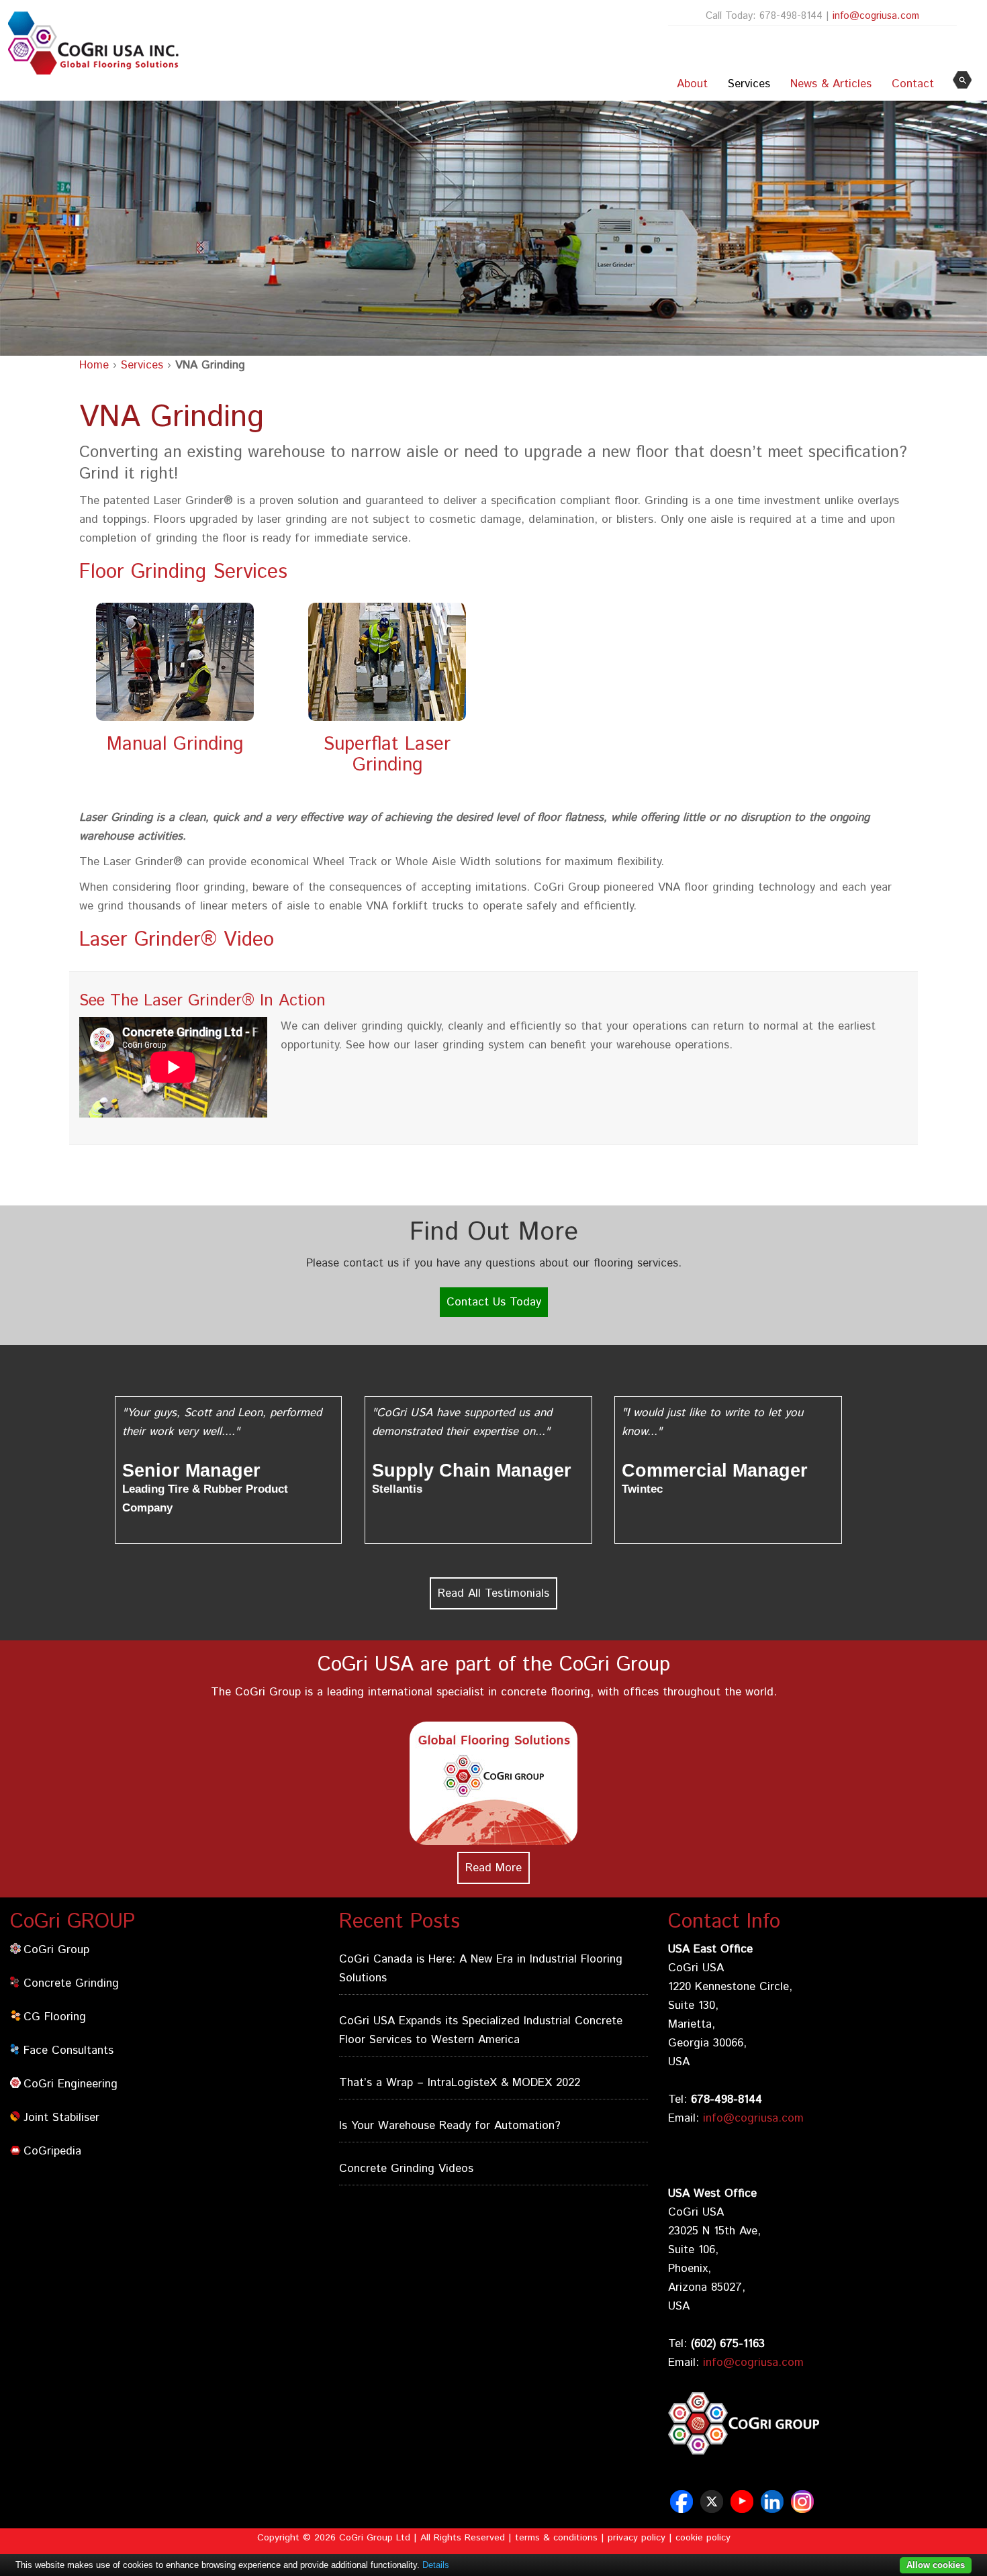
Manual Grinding (175, 744)
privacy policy (637, 2538)
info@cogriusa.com (876, 16)
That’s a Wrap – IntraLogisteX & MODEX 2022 (460, 2083)
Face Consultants (68, 2050)
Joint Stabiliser (61, 2118)
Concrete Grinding (71, 1983)
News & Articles (831, 84)
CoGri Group (56, 1950)
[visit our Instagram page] (804, 2508)
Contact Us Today (494, 1302)
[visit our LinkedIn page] (774, 2508)
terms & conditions (556, 2538)
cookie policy (703, 2538)
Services (749, 84)
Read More (493, 1868)
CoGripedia (52, 2151)
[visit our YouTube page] (744, 2508)
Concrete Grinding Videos (406, 2169)
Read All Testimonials (493, 1593)
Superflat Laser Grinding (387, 755)
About (692, 84)
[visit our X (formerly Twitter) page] (713, 2508)
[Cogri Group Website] (822, 2457)
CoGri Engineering (70, 2084)
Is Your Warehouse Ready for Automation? (450, 2126)
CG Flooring (55, 2017)
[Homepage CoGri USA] (90, 43)
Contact (913, 84)
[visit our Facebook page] (683, 2508)
